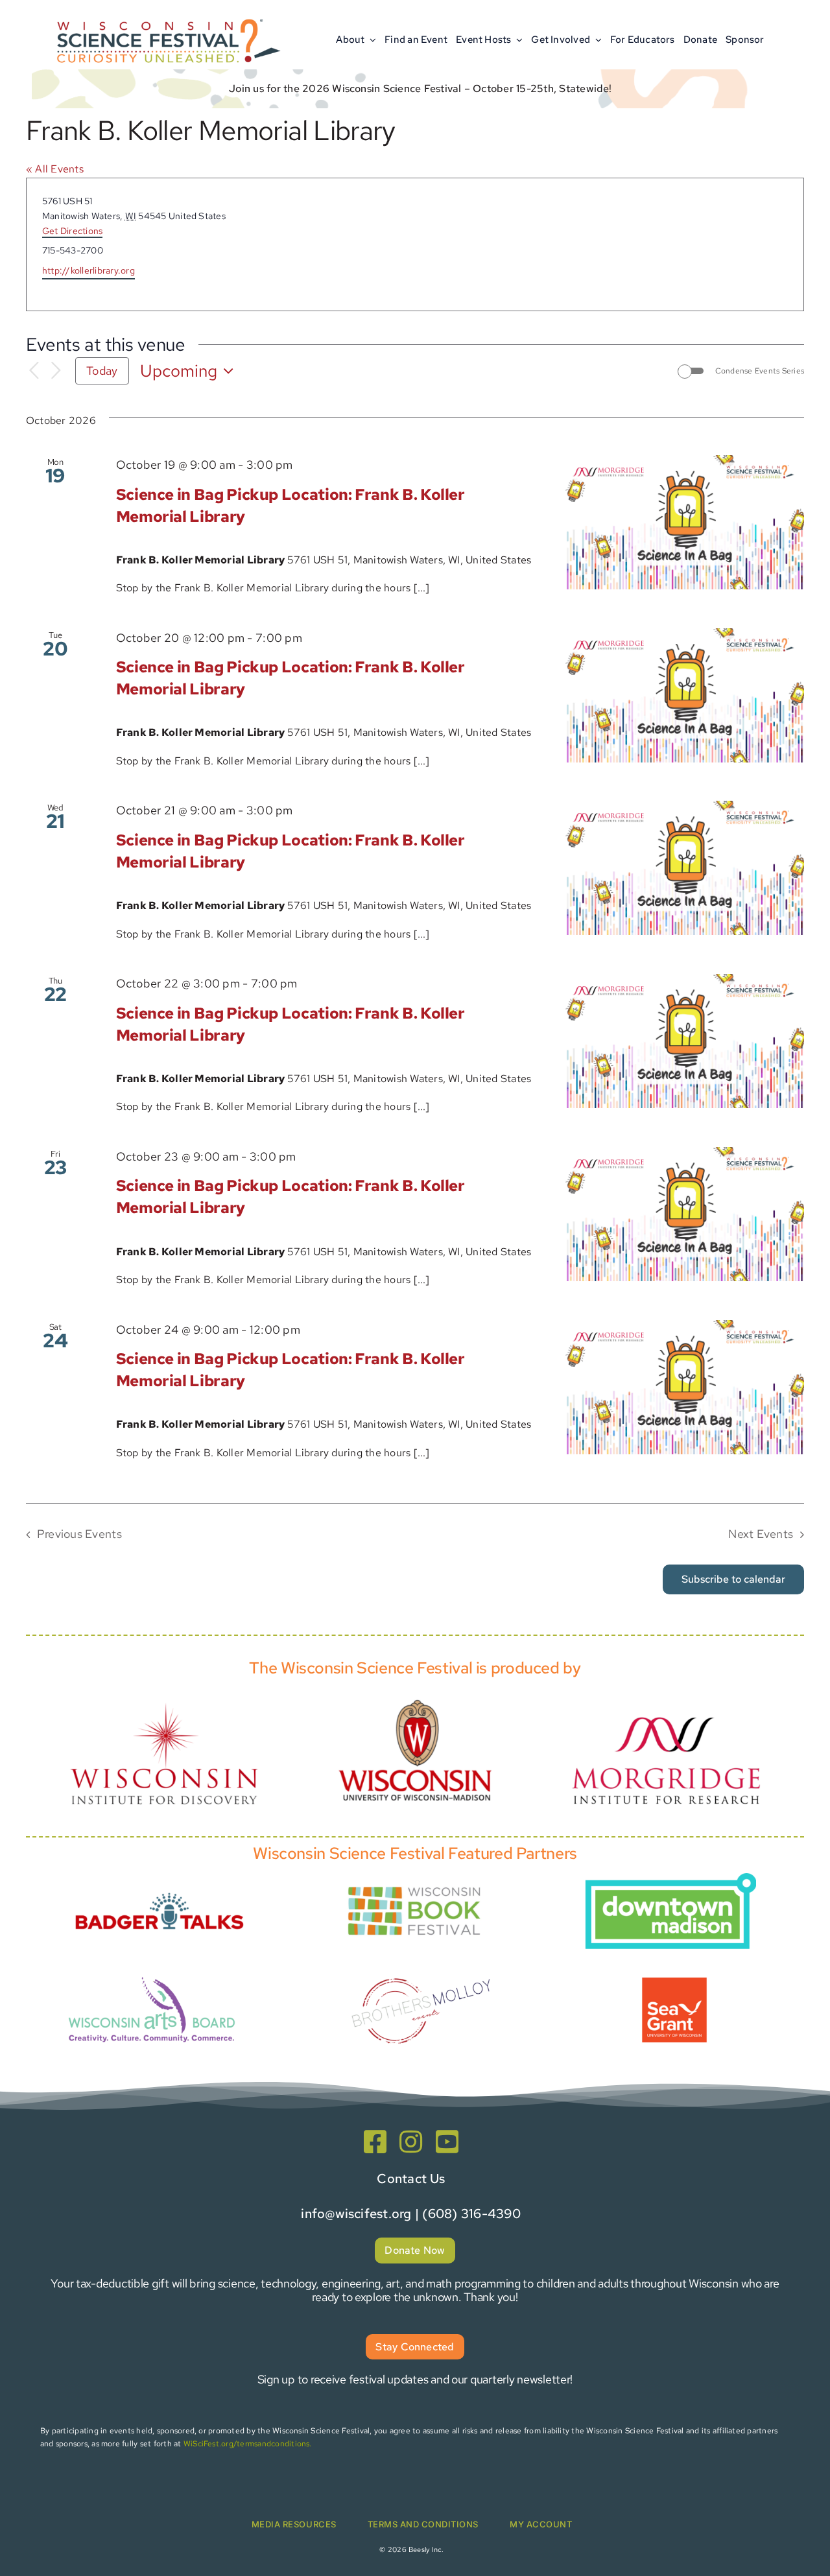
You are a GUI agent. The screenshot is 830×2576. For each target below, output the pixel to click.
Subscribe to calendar (733, 1579)
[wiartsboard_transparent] (152, 1975)
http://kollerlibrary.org (89, 270)
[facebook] (375, 2142)
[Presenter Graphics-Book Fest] (415, 1884)
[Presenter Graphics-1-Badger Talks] (160, 1885)
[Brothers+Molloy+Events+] (423, 1960)
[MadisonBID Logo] (670, 1878)
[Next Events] (56, 371)
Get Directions (72, 231)
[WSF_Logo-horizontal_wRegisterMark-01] (166, 15)
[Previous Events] (34, 371)
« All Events (55, 169)
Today (102, 371)
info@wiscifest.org (356, 2214)
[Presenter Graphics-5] (674, 1982)
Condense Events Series (760, 371)
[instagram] (411, 2142)
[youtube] (447, 2142)
